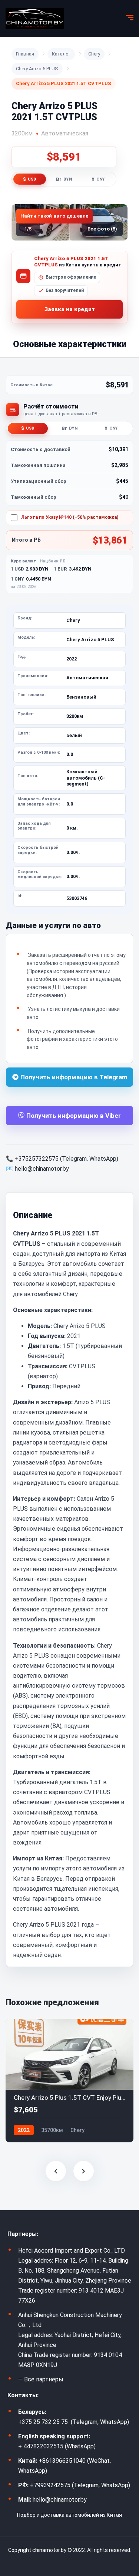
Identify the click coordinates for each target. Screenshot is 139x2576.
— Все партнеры (41, 2379)
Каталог (61, 54)
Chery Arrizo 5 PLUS (37, 69)
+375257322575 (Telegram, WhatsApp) (67, 1159)
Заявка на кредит (70, 309)
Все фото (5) (102, 229)
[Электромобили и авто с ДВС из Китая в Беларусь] (35, 19)
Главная (25, 54)
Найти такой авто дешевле (54, 216)
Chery (94, 54)
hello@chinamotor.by (42, 1169)
